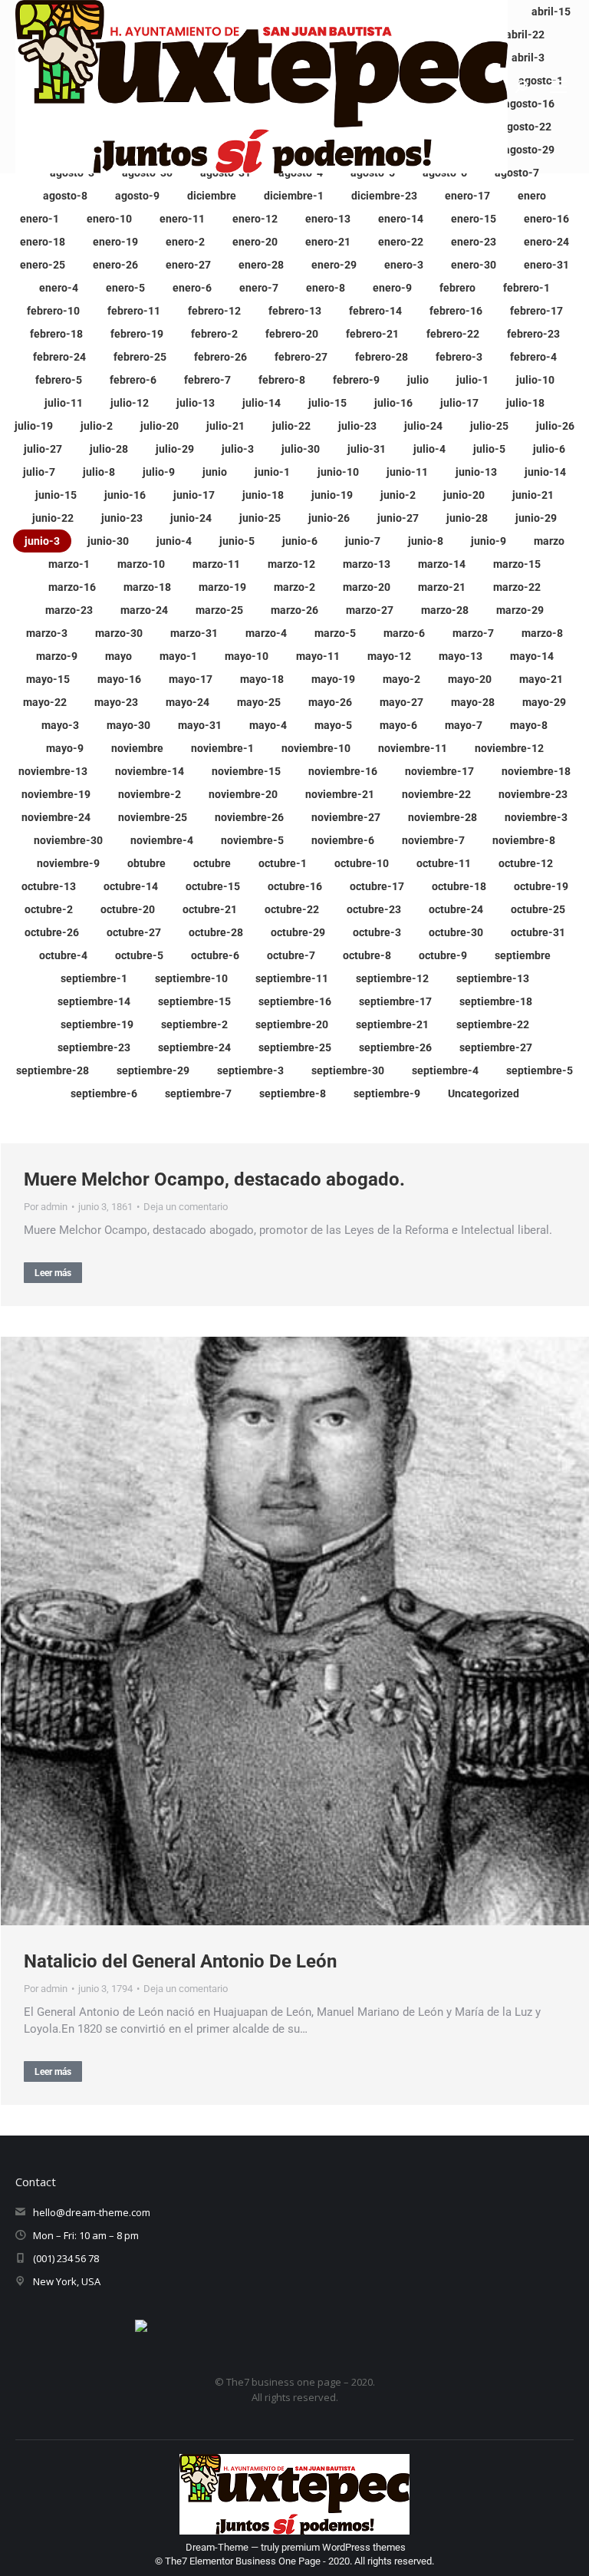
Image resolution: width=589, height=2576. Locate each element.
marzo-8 (542, 633)
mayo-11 (318, 656)
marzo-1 (69, 564)
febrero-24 (59, 357)
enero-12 (255, 219)
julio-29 (175, 449)
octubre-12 (526, 863)
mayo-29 (544, 702)
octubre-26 (52, 932)
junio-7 (363, 541)
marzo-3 (47, 633)
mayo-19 (333, 679)
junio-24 (191, 518)
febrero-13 (295, 311)
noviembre (137, 748)
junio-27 (398, 518)
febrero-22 (453, 334)
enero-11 (182, 219)
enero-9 (392, 288)
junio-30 (108, 541)
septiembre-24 (194, 1047)
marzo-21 (442, 587)
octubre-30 (456, 932)
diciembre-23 (384, 196)
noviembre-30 (68, 840)
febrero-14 (375, 311)
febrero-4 (533, 357)
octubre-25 (538, 909)
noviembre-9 (68, 863)
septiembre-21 (392, 1024)
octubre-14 (131, 886)
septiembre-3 (250, 1070)
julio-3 (238, 449)
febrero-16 (456, 311)
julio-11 (64, 403)
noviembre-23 (533, 794)
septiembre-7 (198, 1093)
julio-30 (301, 449)
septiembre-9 (387, 1093)
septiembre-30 (348, 1070)
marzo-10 (141, 564)
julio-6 (549, 449)
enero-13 (328, 219)
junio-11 (407, 472)
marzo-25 (219, 610)
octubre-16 (295, 886)
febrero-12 (214, 311)
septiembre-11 (292, 978)
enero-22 (401, 242)
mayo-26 (330, 702)
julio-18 (525, 403)
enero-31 (546, 265)
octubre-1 (283, 863)
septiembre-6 (104, 1093)
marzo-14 (442, 564)
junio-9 (489, 541)
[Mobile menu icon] (558, 87)
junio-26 (329, 518)
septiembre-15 (194, 1001)
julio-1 (472, 380)
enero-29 (334, 265)
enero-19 (115, 242)
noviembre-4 (162, 840)
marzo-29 (520, 610)
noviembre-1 (222, 748)
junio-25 (260, 518)
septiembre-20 (292, 1024)
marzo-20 (367, 587)
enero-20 (255, 242)
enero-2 (185, 242)
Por (46, 1207)
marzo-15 (517, 564)
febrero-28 (382, 357)
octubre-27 (134, 932)
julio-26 (555, 426)
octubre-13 (49, 886)
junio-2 (398, 495)
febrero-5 (59, 380)
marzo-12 (291, 564)
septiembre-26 (395, 1047)
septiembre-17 (395, 1001)
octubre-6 (215, 955)
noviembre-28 (443, 817)
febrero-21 (372, 334)
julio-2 (97, 426)
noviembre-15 (246, 771)
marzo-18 (147, 587)
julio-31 (367, 449)
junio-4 (174, 541)
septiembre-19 (97, 1024)
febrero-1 (526, 288)
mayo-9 (65, 748)
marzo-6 (404, 633)
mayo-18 (262, 679)
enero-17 (467, 196)
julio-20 (160, 426)
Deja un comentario (186, 1207)
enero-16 (546, 219)
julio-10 (535, 380)
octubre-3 (377, 932)
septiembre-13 (493, 978)
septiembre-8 (293, 1093)
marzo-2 (294, 587)
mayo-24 (188, 702)
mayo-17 (191, 679)
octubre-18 (459, 886)
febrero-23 (533, 334)
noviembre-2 (150, 794)
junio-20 (464, 495)
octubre (212, 863)
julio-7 (39, 472)
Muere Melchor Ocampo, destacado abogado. (214, 1179)
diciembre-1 (294, 196)
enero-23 (474, 242)
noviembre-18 (536, 771)
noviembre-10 (316, 748)
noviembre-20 (243, 794)
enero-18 (43, 242)
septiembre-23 (94, 1047)
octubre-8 (367, 955)
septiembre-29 (153, 1070)
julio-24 (423, 426)
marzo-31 (194, 633)
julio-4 (429, 449)
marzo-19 (222, 587)
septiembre (523, 955)
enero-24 (546, 242)
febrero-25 (140, 357)
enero (532, 196)
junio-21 (533, 495)
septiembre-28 (53, 1070)
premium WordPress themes (344, 2547)
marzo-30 (119, 633)
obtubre (146, 863)
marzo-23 (69, 610)
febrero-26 (220, 357)
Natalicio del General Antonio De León (180, 1961)
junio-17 (194, 495)
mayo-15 (48, 679)
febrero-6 (133, 380)
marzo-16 (72, 587)
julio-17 (459, 403)
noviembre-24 (56, 817)
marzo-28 (445, 610)
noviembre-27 (346, 817)
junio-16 (125, 495)
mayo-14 (532, 656)
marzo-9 (57, 656)
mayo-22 (45, 702)
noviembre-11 (413, 748)
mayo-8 (529, 725)
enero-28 (261, 265)
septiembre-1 (94, 978)
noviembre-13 (53, 771)
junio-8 (426, 541)
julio (418, 380)
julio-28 (109, 449)
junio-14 (545, 472)
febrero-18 (56, 334)
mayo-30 (128, 725)
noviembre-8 (524, 840)
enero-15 (474, 219)
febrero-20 (292, 334)
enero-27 (188, 265)
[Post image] (295, 1631)
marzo (549, 541)
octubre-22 (292, 909)
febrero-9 (356, 380)
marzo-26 (294, 610)
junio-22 (53, 518)
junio (215, 472)
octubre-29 (298, 932)
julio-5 (489, 449)
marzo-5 (335, 633)
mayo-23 (116, 702)
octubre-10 (362, 863)
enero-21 (328, 242)
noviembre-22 (436, 794)
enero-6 (192, 288)
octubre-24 (456, 909)
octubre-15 (213, 886)
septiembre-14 (94, 1001)
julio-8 (99, 472)
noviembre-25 (153, 817)
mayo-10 (247, 656)
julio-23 (357, 426)
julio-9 (159, 472)
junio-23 (122, 518)
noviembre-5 (252, 840)
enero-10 (109, 219)
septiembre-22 (493, 1024)
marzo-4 (266, 633)
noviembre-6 (343, 840)
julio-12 (130, 403)
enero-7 (259, 288)
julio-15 (327, 403)
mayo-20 (470, 679)
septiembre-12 (392, 978)
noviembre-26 (249, 817)
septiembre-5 (540, 1070)
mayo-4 (268, 725)
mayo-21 (541, 679)
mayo (118, 656)
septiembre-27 (496, 1047)
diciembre (212, 196)
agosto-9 (137, 196)
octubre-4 (63, 955)
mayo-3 (60, 725)
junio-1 (272, 472)
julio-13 (196, 403)
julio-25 (489, 426)
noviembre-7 (433, 840)
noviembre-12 (509, 748)
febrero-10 (53, 311)
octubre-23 (374, 909)
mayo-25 (259, 702)
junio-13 (476, 472)
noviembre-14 (150, 771)
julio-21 (225, 426)
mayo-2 (401, 679)
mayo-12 (389, 656)
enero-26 (115, 265)
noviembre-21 (340, 794)
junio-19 (332, 495)
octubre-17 (377, 886)
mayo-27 (401, 702)
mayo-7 (464, 725)
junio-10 (338, 472)
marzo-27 (370, 610)
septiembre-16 (295, 1001)
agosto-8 (65, 196)
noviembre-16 (343, 771)
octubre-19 (541, 886)
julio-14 (262, 403)
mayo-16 (119, 679)
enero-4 (59, 288)
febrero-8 (282, 380)
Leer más (53, 1273)
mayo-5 (333, 725)
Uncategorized (484, 1093)
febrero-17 (536, 311)
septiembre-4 (445, 1070)
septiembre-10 (191, 978)
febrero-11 (134, 311)
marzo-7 (473, 633)
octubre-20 (128, 909)
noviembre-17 (439, 771)
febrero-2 (214, 334)
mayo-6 (398, 725)
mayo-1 (178, 656)
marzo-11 (216, 564)
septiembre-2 (194, 1024)
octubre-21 (210, 909)
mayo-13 (461, 656)
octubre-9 (443, 955)
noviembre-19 (56, 794)
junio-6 (300, 541)
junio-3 (42, 541)
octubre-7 (291, 955)
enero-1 (39, 219)
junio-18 (263, 495)
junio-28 (467, 518)
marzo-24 (144, 610)
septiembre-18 (496, 1001)
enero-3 (404, 265)
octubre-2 (49, 909)
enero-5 (125, 288)
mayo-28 (473, 702)
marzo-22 (517, 587)
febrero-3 (459, 357)
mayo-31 (200, 725)
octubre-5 (139, 955)
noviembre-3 (536, 817)
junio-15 (56, 495)
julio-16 (393, 403)
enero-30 (474, 265)
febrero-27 (301, 357)
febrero (457, 288)
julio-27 (43, 449)
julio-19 (34, 426)
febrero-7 (207, 380)
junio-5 (237, 541)
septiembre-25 (295, 1047)
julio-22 (291, 426)
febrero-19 (137, 334)
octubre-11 (444, 863)
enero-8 (326, 288)
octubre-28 (216, 932)
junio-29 (536, 518)
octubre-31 (538, 932)
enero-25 (43, 265)
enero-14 (401, 219)
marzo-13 (367, 564)
